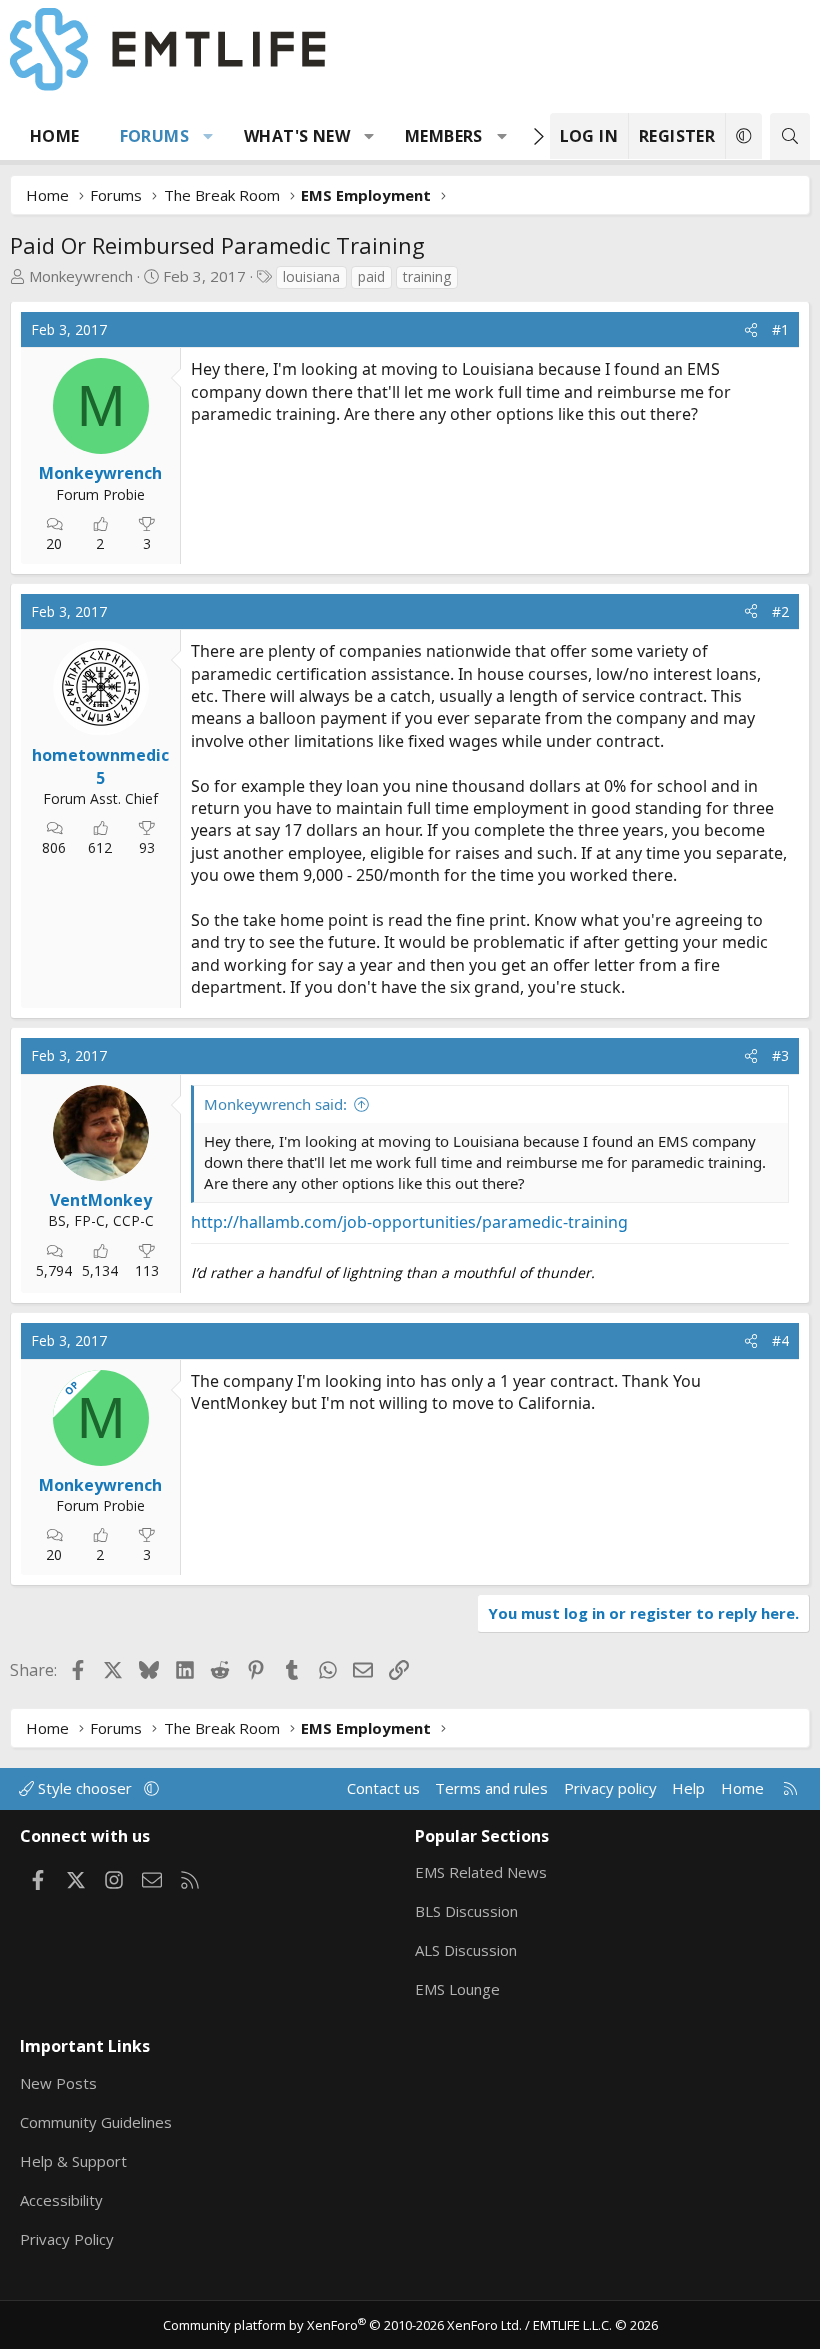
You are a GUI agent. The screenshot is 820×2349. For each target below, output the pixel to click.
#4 (780, 1340)
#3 (780, 1055)
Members (444, 136)
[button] (208, 136)
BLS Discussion (466, 1911)
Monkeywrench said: (275, 1104)
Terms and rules (491, 1788)
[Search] (790, 136)
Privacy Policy (67, 2239)
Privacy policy (610, 1788)
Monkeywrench (81, 276)
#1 (780, 329)
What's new (297, 136)
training (427, 276)
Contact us (383, 1788)
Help (688, 1788)
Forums (154, 136)
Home (55, 136)
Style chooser (85, 1788)
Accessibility (61, 2200)
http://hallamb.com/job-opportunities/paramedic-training (409, 1222)
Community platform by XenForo (342, 2325)
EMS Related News (481, 1872)
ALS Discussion (466, 1950)
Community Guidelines (96, 2122)
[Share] (751, 330)
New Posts (58, 2083)
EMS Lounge (457, 1989)
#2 (780, 611)
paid (371, 276)
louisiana (311, 276)
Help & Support (73, 2161)
